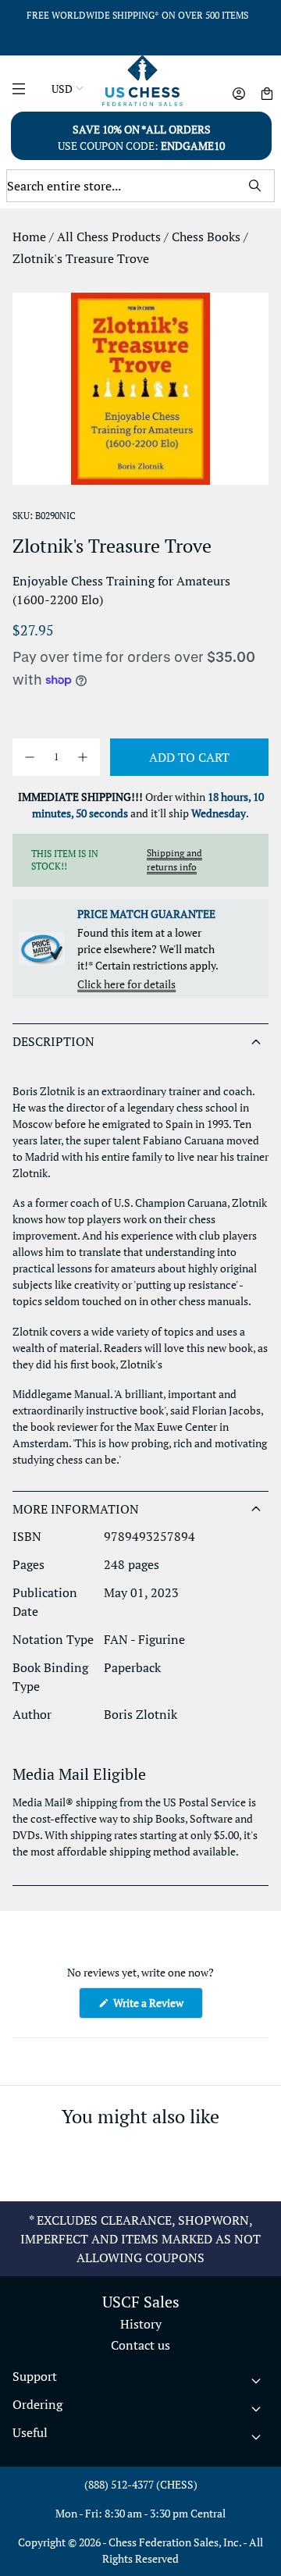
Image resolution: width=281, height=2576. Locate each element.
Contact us (140, 2345)
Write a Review (157, 2007)
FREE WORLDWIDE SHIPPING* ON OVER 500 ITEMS (137, 15)
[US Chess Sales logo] (142, 81)
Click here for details (126, 984)
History (141, 2324)
